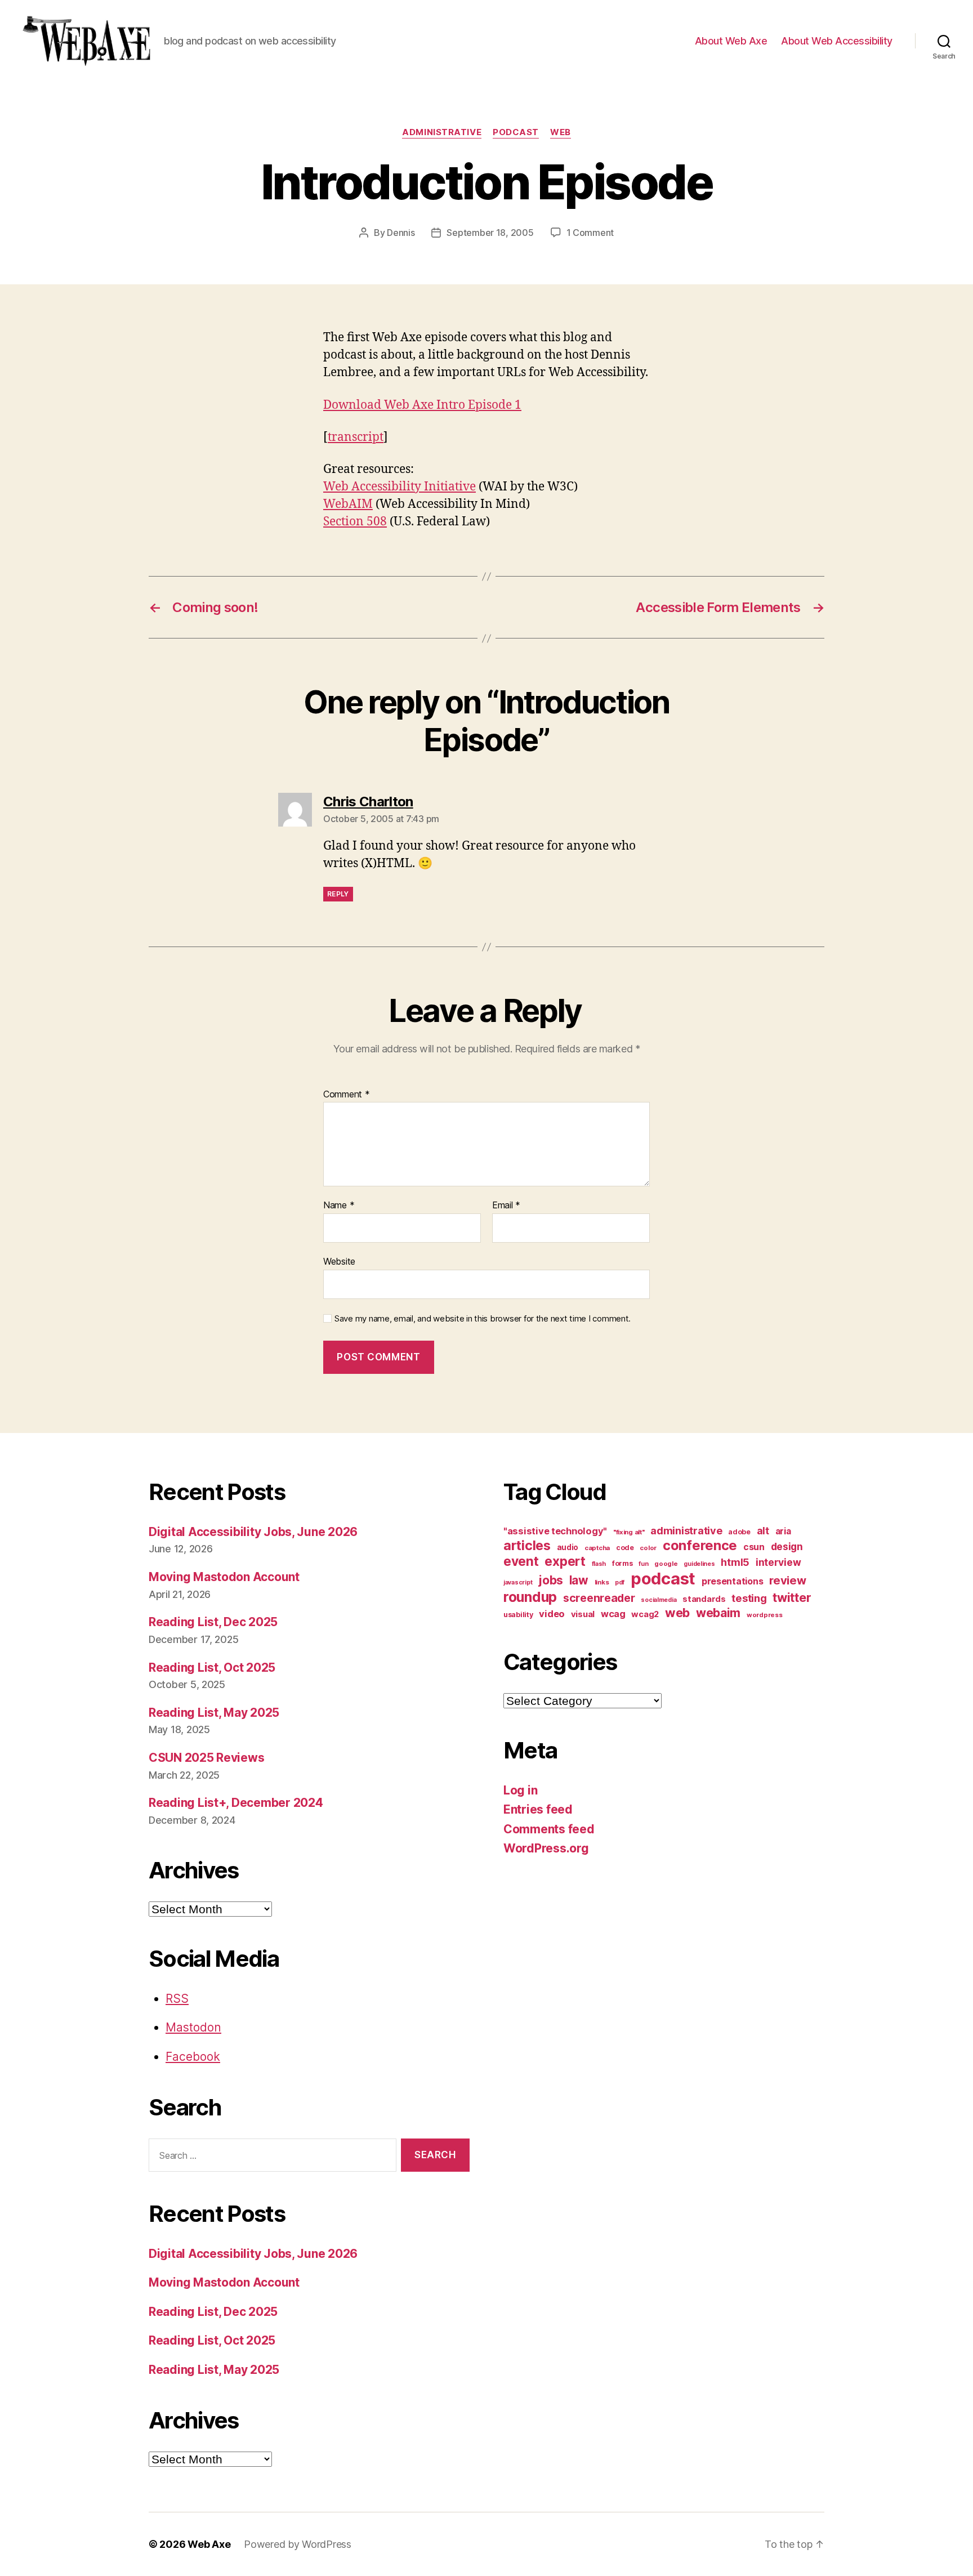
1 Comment (590, 233)
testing (749, 1598)
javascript (518, 1582)
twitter (792, 1597)
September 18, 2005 (490, 233)
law (579, 1580)
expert (565, 1561)
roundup (530, 1597)
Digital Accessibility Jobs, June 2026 (253, 1532)
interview (778, 1562)
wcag (613, 1614)
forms (622, 1563)
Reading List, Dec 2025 (213, 1622)
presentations (733, 1581)
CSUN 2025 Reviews (206, 1758)
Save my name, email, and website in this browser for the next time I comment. (483, 1319)
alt (763, 1531)
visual (583, 1614)
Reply (338, 894)
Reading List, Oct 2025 (212, 1668)
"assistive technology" (555, 1531)
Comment (347, 1095)
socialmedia (659, 1600)
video (552, 1614)
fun (643, 1564)
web (561, 132)
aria (783, 1531)
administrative (442, 132)
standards (704, 1599)
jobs (551, 1580)
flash (599, 1564)
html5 (735, 1562)
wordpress (765, 1615)
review (787, 1580)
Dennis (401, 233)
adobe (739, 1532)
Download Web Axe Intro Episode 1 (422, 405)
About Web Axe (731, 41)
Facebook (193, 2057)
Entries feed (538, 1809)
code (625, 1548)
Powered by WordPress (298, 2544)
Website (339, 1261)
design (787, 1546)
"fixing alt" (629, 1532)
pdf (620, 1582)
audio (568, 1547)
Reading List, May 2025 (214, 1713)
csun (754, 1547)
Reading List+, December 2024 (236, 1803)
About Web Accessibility (837, 41)
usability (518, 1615)
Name (339, 1206)
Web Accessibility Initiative (400, 487)
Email (506, 1206)
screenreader (599, 1598)
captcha (597, 1548)
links (602, 1582)
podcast (516, 132)
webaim (718, 1613)
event (521, 1561)
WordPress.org (546, 1848)
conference (700, 1545)
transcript (356, 437)
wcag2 (645, 1614)
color (648, 1548)
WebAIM (348, 504)
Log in (520, 1790)
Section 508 (355, 522)
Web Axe (209, 2544)
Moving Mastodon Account (224, 1577)
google (666, 1564)
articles (527, 1545)
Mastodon (193, 2027)
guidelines (699, 1564)
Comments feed (549, 1829)
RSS (177, 1999)
